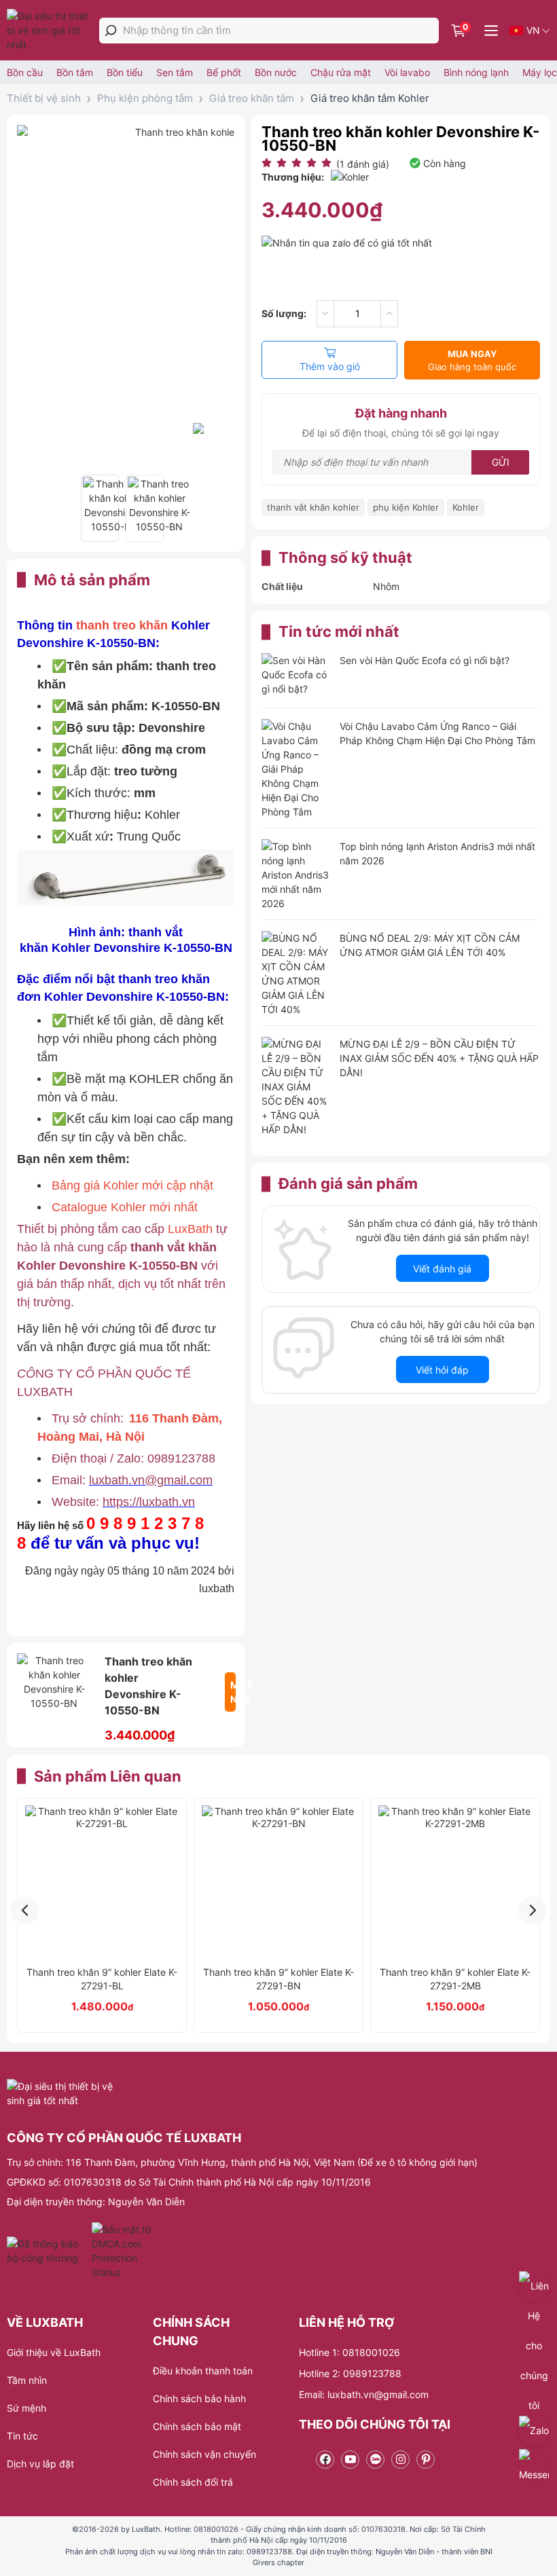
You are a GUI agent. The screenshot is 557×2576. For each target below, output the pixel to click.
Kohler (466, 507)
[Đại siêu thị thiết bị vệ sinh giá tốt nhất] (51, 30)
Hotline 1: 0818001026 (349, 2352)
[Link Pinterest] (426, 2460)
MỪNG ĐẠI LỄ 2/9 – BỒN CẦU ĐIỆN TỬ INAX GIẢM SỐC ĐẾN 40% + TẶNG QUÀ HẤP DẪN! (439, 1058)
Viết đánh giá (442, 1269)
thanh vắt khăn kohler (313, 507)
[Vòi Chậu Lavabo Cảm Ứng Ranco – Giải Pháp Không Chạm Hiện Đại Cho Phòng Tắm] (295, 769)
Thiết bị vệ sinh (44, 98)
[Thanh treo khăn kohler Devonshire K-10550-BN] (100, 508)
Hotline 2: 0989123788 (350, 2373)
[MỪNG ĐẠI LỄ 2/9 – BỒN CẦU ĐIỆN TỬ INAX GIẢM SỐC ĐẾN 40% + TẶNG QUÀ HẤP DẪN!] (295, 1087)
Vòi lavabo (407, 72)
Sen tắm (175, 72)
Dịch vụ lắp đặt (40, 2464)
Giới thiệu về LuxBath (54, 2352)
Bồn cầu (25, 72)
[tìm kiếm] (111, 31)
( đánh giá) (363, 164)
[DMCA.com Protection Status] (123, 2251)
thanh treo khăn (124, 625)
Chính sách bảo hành (199, 2398)
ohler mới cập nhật (162, 1185)
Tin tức (22, 2436)
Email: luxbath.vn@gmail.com (364, 2394)
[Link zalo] (375, 2460)
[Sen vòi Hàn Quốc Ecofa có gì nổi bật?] (295, 676)
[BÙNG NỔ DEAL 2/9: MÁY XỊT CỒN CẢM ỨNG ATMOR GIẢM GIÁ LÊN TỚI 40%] (295, 974)
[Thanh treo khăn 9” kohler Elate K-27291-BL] (102, 1882)
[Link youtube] (350, 2460)
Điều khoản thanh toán (203, 2371)
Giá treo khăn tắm (252, 98)
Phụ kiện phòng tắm (145, 98)
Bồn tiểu (125, 72)
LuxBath (190, 1229)
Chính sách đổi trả (193, 2482)
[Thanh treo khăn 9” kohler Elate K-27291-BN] (278, 1882)
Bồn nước (276, 72)
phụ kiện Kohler (406, 507)
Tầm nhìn (27, 2380)
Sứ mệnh (26, 2408)
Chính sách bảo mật (197, 2426)
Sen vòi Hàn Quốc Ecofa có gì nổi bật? (425, 660)
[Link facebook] (325, 2460)
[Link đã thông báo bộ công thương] (48, 2251)
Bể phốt (224, 72)
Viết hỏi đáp (442, 1370)
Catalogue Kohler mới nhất (125, 1207)
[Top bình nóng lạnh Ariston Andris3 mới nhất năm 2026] (295, 875)
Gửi (501, 462)
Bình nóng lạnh (476, 72)
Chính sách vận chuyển (204, 2454)
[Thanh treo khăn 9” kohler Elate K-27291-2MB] (455, 1882)
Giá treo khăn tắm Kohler (370, 98)
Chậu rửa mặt (341, 72)
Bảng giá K (82, 1185)
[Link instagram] (400, 2460)
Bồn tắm (75, 72)
